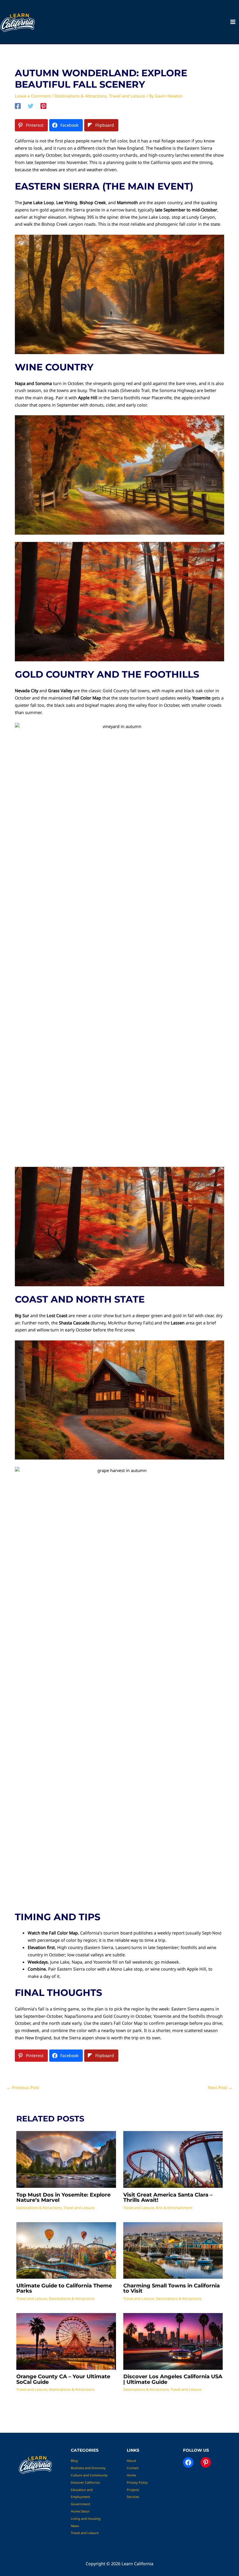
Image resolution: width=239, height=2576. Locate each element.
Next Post (220, 2087)
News (75, 2526)
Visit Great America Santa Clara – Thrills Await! (168, 2197)
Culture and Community (89, 2475)
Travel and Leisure (127, 96)
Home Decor (80, 2511)
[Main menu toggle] (233, 22)
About (131, 2461)
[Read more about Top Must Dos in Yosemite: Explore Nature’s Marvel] (66, 2159)
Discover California (85, 2482)
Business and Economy (88, 2468)
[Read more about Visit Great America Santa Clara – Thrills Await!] (173, 2159)
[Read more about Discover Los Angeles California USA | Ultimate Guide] (173, 2341)
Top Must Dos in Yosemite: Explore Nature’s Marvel (63, 2197)
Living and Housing (86, 2518)
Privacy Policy (137, 2482)
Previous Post (23, 2087)
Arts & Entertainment (174, 2208)
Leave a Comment (33, 96)
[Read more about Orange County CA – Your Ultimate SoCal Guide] (66, 2341)
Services (133, 2497)
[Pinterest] (43, 106)
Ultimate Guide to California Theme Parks (64, 2288)
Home (131, 2475)
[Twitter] (31, 106)
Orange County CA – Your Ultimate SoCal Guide (63, 2379)
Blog (74, 2461)
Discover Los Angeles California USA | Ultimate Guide (173, 2379)
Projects (133, 2490)
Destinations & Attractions (81, 96)
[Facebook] (18, 106)
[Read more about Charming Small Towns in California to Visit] (173, 2250)
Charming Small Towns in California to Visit (172, 2288)
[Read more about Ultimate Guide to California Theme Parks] (66, 2250)
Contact (133, 2468)
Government (80, 2504)
